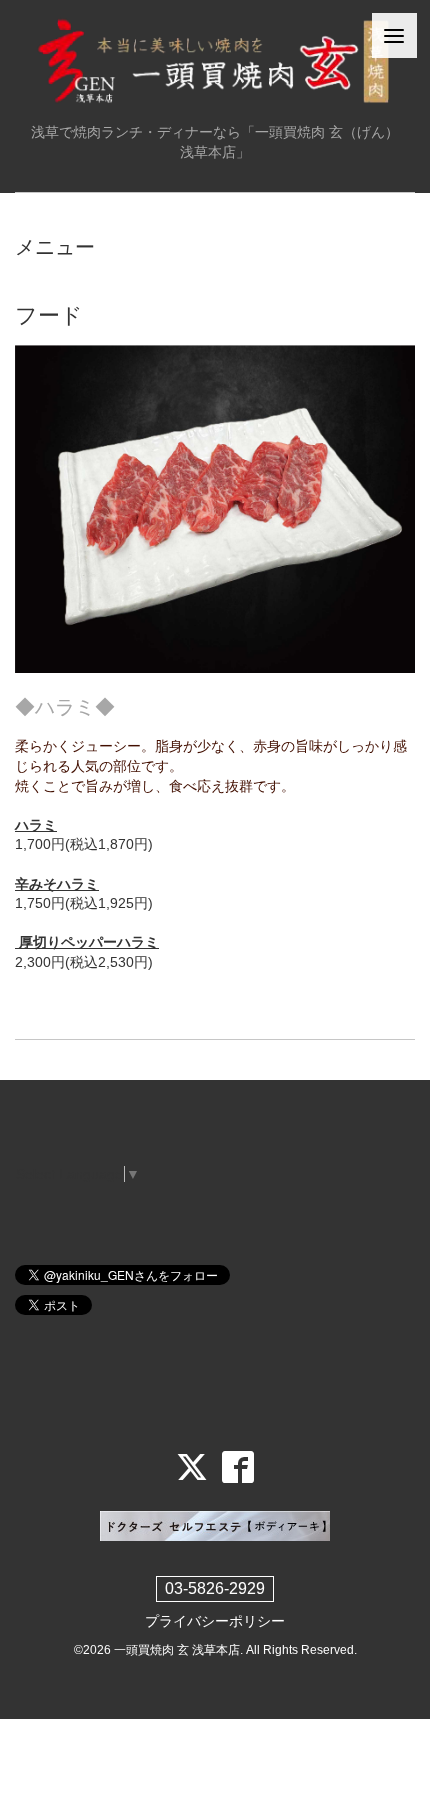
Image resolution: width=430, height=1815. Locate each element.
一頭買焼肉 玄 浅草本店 (177, 1650)
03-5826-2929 (215, 1588)
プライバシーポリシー (215, 1621)
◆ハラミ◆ (65, 707)
